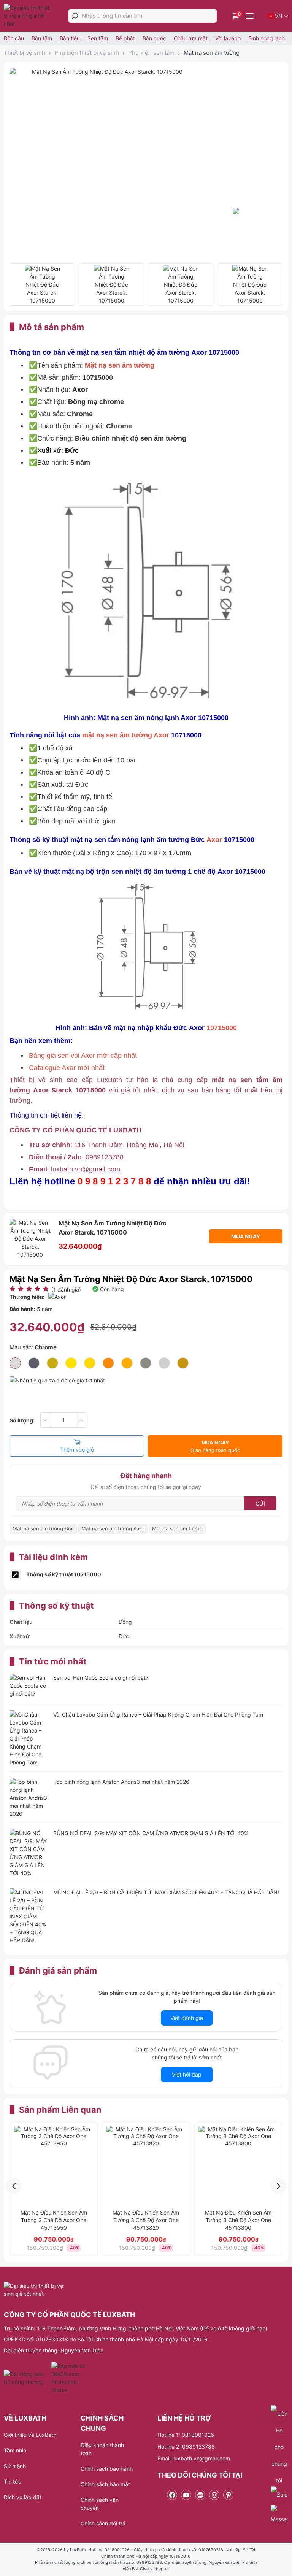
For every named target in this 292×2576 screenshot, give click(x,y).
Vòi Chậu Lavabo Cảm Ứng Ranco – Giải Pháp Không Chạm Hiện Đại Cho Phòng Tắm (158, 1714)
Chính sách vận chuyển (100, 2504)
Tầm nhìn (15, 2450)
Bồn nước (154, 38)
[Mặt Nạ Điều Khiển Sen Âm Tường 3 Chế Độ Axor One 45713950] (54, 2166)
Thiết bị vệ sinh (25, 53)
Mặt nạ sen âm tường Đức (43, 1528)
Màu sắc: (33, 1347)
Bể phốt (125, 38)
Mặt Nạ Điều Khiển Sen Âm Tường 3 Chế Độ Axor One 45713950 (54, 2220)
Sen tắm (98, 38)
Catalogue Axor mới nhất (67, 1068)
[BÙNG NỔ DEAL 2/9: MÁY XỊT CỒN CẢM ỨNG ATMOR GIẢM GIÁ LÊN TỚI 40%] (29, 1853)
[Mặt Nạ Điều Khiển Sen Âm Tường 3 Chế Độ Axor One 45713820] (146, 2166)
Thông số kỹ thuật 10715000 (64, 1574)
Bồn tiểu (70, 38)
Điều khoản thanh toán (102, 2449)
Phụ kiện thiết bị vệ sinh (87, 53)
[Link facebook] (172, 2495)
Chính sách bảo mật (105, 2484)
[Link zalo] (200, 2495)
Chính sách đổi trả (103, 2523)
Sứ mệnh (15, 2466)
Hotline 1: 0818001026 (186, 2435)
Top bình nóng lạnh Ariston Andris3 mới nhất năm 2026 (121, 1782)
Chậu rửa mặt (191, 38)
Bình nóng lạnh (267, 38)
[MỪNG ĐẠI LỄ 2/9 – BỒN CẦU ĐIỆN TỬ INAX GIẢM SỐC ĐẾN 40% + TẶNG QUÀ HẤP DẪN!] (29, 1916)
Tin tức (13, 2482)
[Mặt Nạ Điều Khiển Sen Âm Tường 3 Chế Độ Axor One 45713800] (238, 2166)
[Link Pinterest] (228, 2495)
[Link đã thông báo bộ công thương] (27, 2378)
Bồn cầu (14, 38)
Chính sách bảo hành (107, 2469)
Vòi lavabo (228, 38)
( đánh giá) (66, 1290)
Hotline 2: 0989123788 (186, 2447)
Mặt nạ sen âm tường (212, 53)
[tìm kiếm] (75, 16)
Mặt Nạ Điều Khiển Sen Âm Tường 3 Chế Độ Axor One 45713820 (146, 2220)
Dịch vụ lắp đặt (23, 2497)
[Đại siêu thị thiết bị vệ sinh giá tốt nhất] (29, 16)
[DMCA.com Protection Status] (69, 2378)
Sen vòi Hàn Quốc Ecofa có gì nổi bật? (101, 1678)
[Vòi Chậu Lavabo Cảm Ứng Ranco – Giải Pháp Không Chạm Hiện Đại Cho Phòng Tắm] (29, 1738)
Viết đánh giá (187, 2018)
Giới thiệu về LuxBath (30, 2435)
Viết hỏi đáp (187, 2074)
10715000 (222, 1028)
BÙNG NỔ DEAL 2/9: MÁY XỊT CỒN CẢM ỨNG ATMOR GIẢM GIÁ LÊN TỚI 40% (151, 1833)
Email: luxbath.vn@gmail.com (194, 2458)
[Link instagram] (214, 2495)
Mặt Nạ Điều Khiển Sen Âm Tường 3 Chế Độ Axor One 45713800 (238, 2220)
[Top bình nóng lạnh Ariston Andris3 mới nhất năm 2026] (29, 1798)
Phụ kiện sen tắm (151, 53)
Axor (214, 840)
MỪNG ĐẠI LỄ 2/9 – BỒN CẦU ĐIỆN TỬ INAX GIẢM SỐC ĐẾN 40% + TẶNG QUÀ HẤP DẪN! (166, 1892)
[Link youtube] (186, 2495)
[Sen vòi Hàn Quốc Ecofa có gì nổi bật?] (29, 1686)
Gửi (260, 1504)
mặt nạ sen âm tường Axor (126, 735)
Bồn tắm (42, 38)
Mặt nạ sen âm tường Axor (113, 1528)
